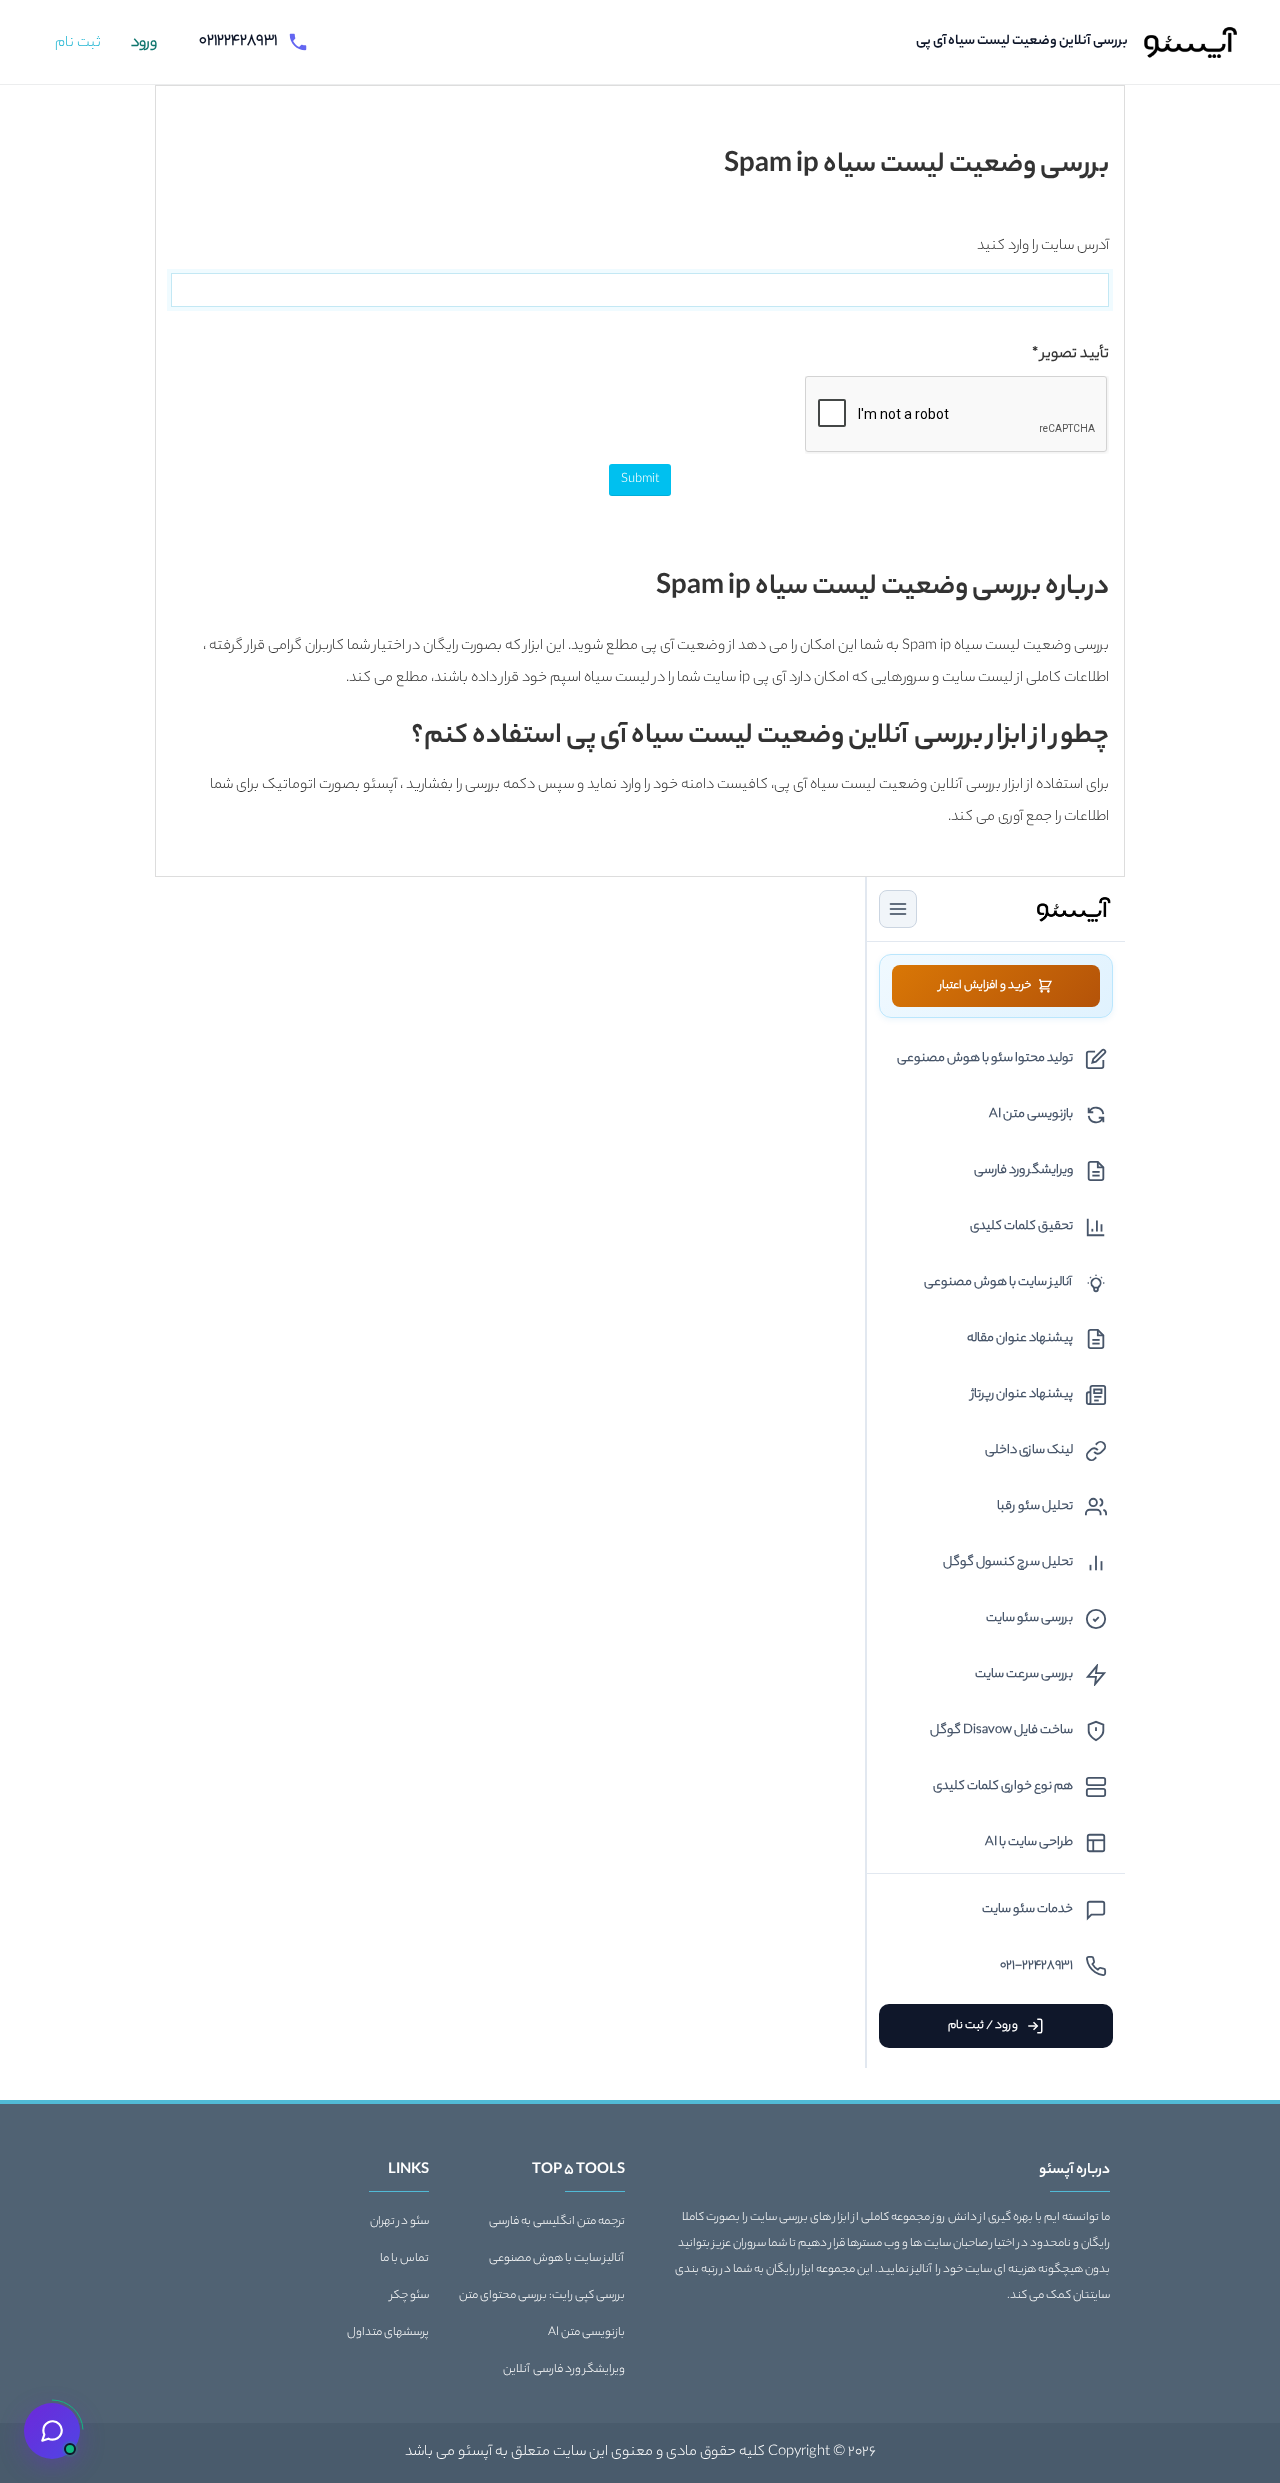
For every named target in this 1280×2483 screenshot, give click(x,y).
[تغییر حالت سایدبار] (898, 909)
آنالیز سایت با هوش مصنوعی (557, 2259)
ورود (144, 44)
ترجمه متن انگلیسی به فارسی (557, 2222)
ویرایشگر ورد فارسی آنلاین (564, 2370)
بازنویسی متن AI (586, 2333)
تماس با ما (404, 2259)
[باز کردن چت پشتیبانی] (52, 2431)
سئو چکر (409, 2296)
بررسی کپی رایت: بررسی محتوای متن (542, 2296)
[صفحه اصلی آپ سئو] (1191, 42)
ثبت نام (78, 44)
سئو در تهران (399, 2222)
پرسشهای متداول (388, 2333)
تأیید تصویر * (1070, 355)
